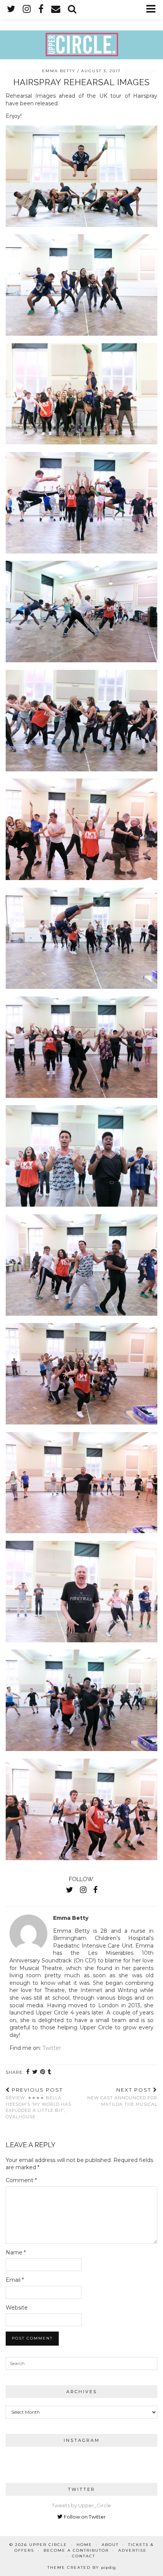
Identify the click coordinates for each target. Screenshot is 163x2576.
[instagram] (27, 9)
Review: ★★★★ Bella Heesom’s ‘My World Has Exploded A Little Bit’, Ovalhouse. (38, 2103)
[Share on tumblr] (50, 2072)
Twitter (52, 2048)
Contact (84, 2556)
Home (84, 2545)
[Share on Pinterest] (43, 2072)
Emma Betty (59, 71)
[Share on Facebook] (28, 2072)
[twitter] (11, 9)
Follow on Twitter (84, 2517)
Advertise (132, 2550)
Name (16, 2252)
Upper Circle (48, 2545)
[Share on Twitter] (35, 2072)
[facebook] (41, 9)
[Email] (56, 9)
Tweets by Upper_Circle (81, 2505)
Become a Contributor (76, 2550)
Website (17, 2308)
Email (15, 2280)
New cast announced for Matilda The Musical (122, 2097)
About (110, 2545)
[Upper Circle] (81, 30)
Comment (21, 2180)
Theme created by (82, 2567)
